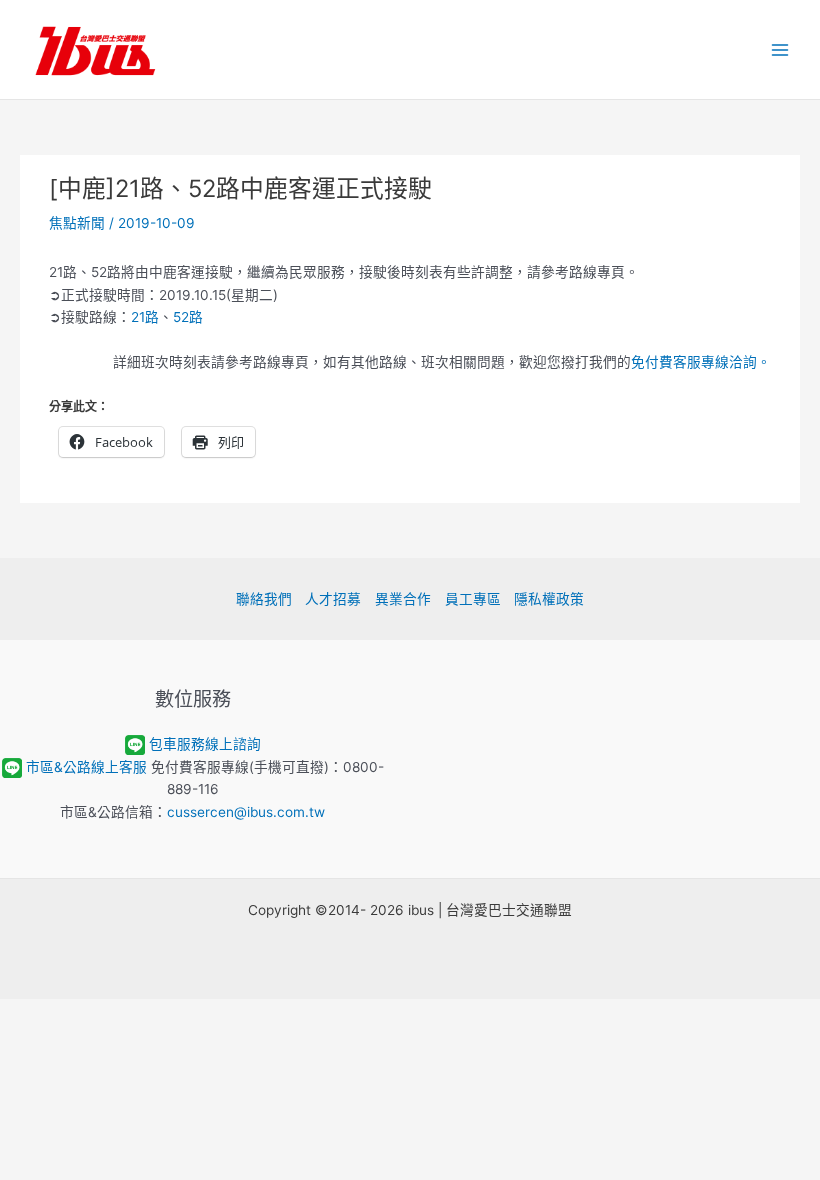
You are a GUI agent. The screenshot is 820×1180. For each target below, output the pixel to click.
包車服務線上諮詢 (205, 744)
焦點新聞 (77, 223)
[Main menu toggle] (780, 49)
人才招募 (333, 599)
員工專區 (473, 599)
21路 (145, 317)
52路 (188, 317)
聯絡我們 (264, 599)
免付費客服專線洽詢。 (701, 362)
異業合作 (403, 599)
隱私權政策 (549, 599)
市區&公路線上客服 (86, 767)
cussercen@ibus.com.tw (246, 812)
